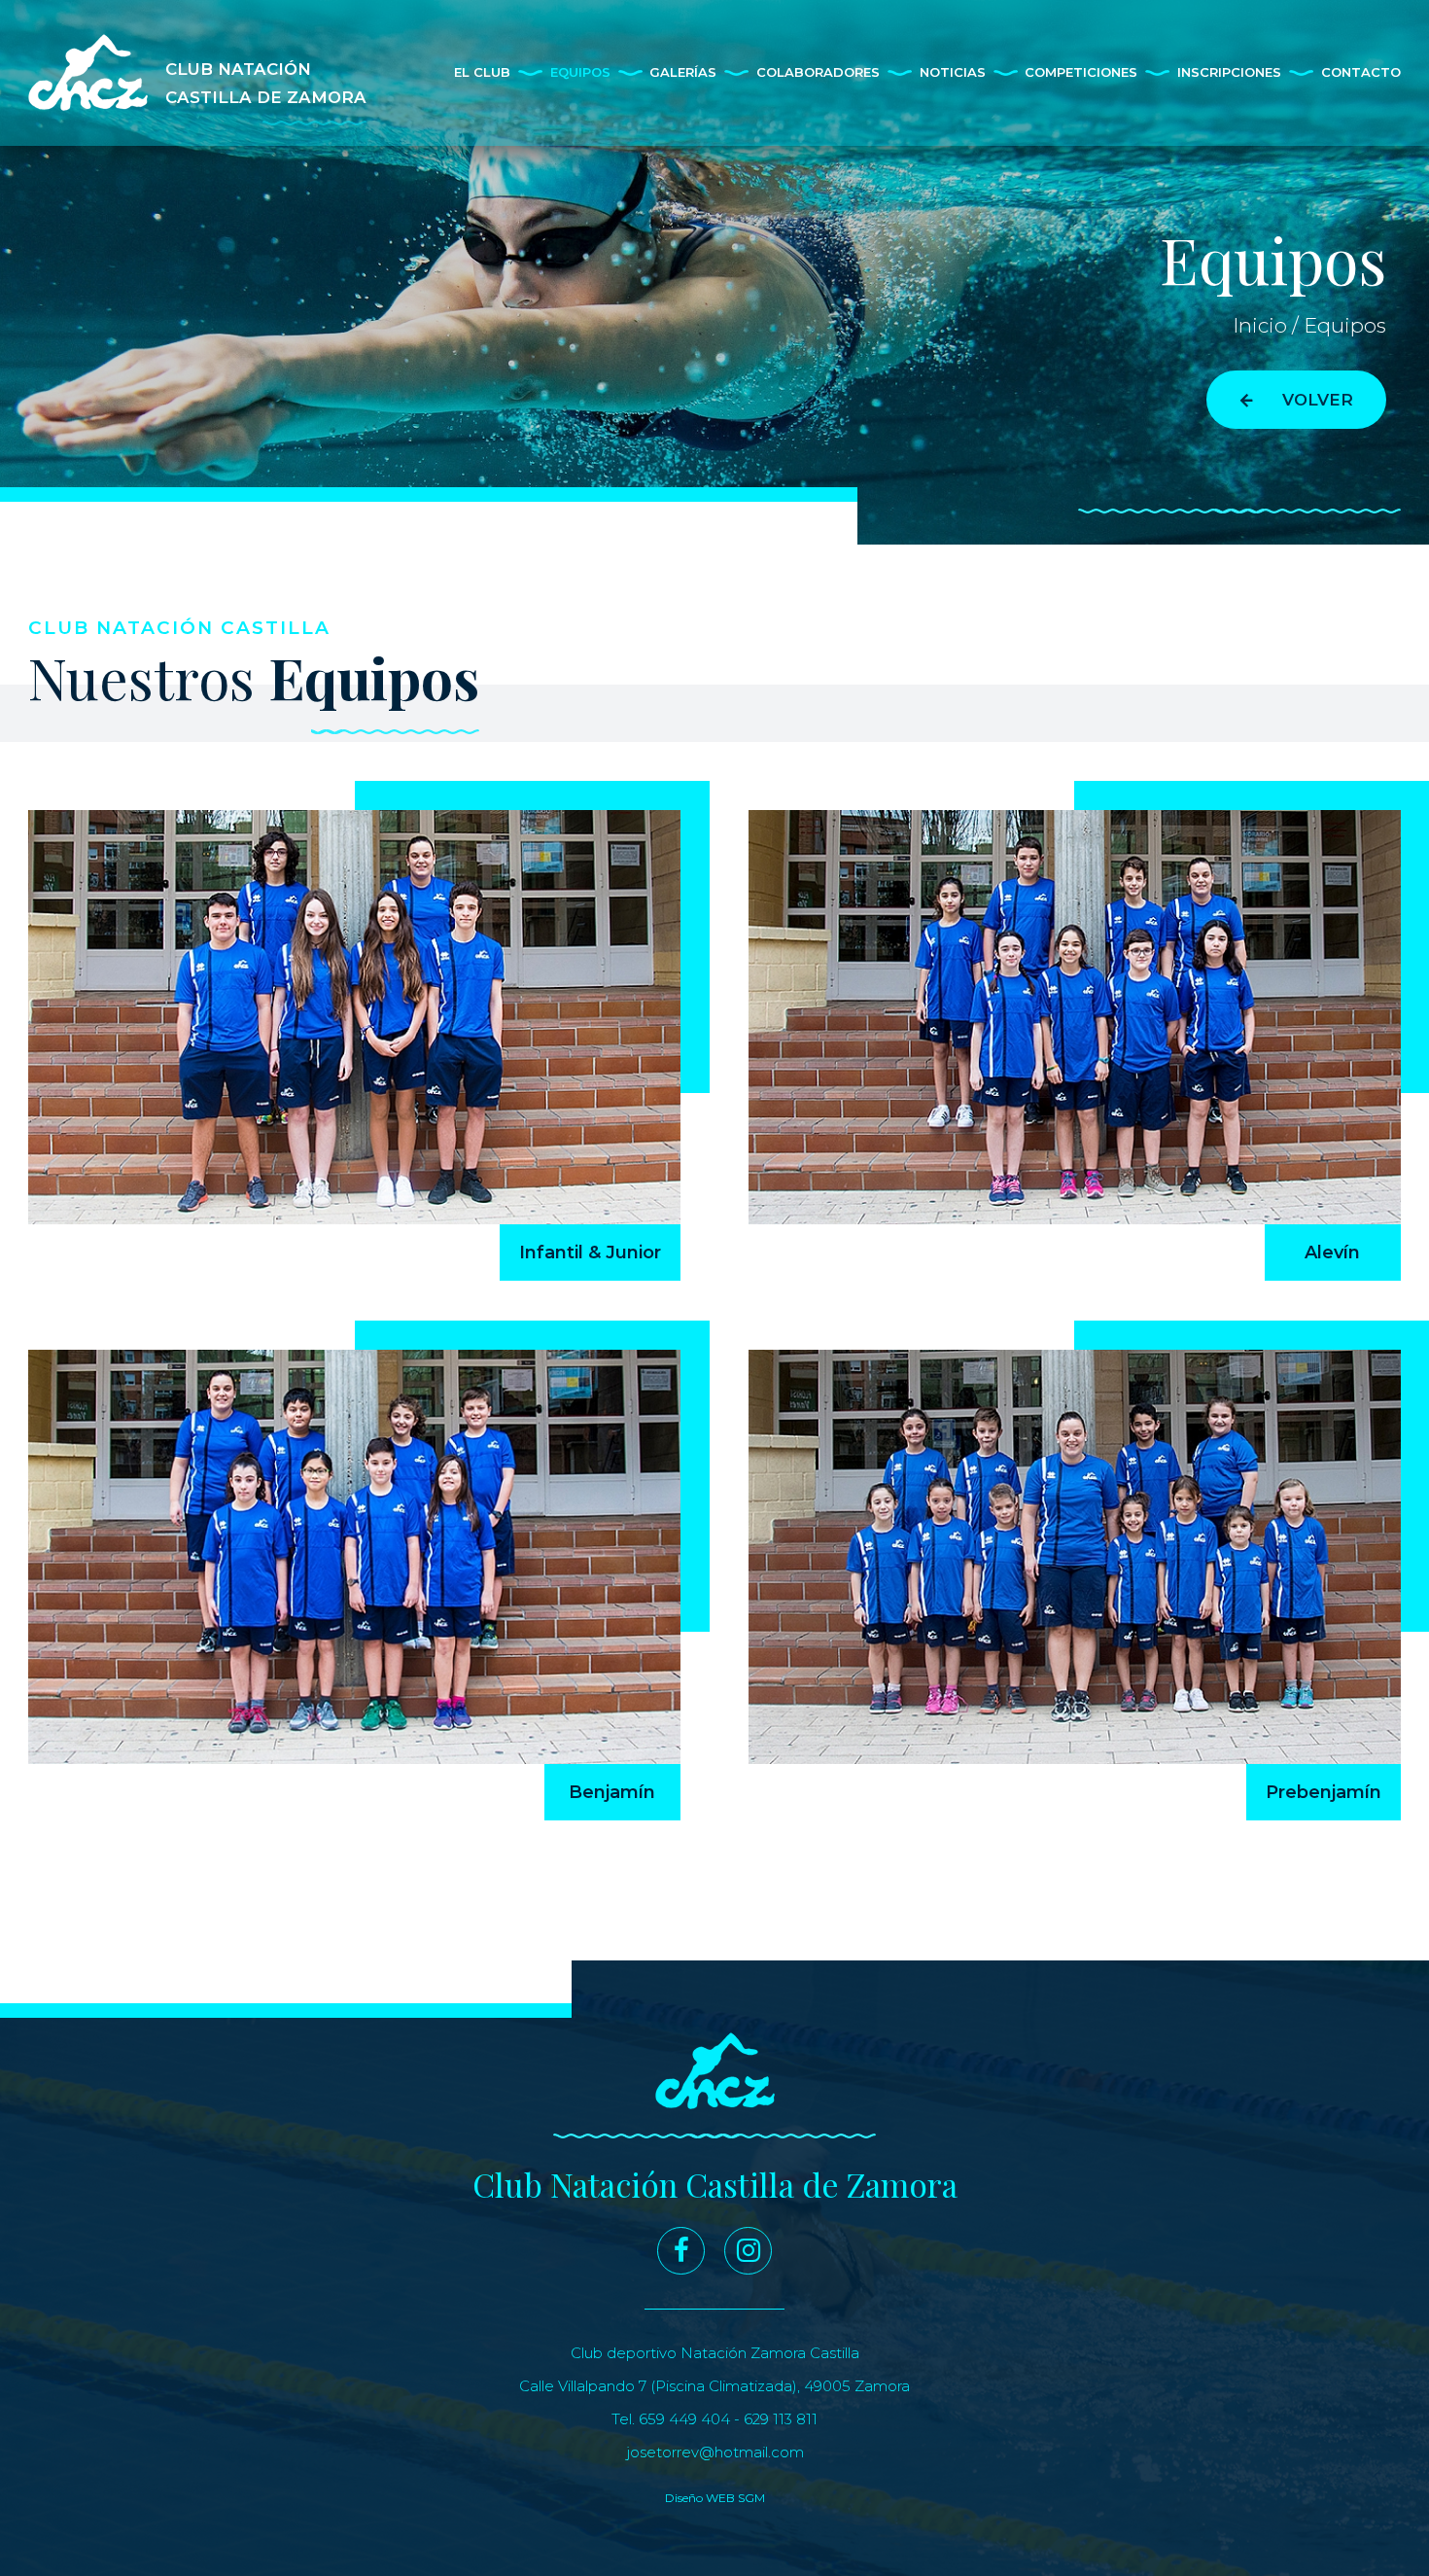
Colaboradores (818, 72)
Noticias (953, 72)
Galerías (683, 72)
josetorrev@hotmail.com (715, 2452)
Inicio (1260, 325)
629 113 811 (781, 2419)
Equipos (580, 72)
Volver (1318, 400)
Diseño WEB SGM (715, 2498)
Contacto (1361, 72)
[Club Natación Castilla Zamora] (715, 2071)
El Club (482, 72)
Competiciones (1081, 72)
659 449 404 (684, 2419)
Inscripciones (1229, 72)
